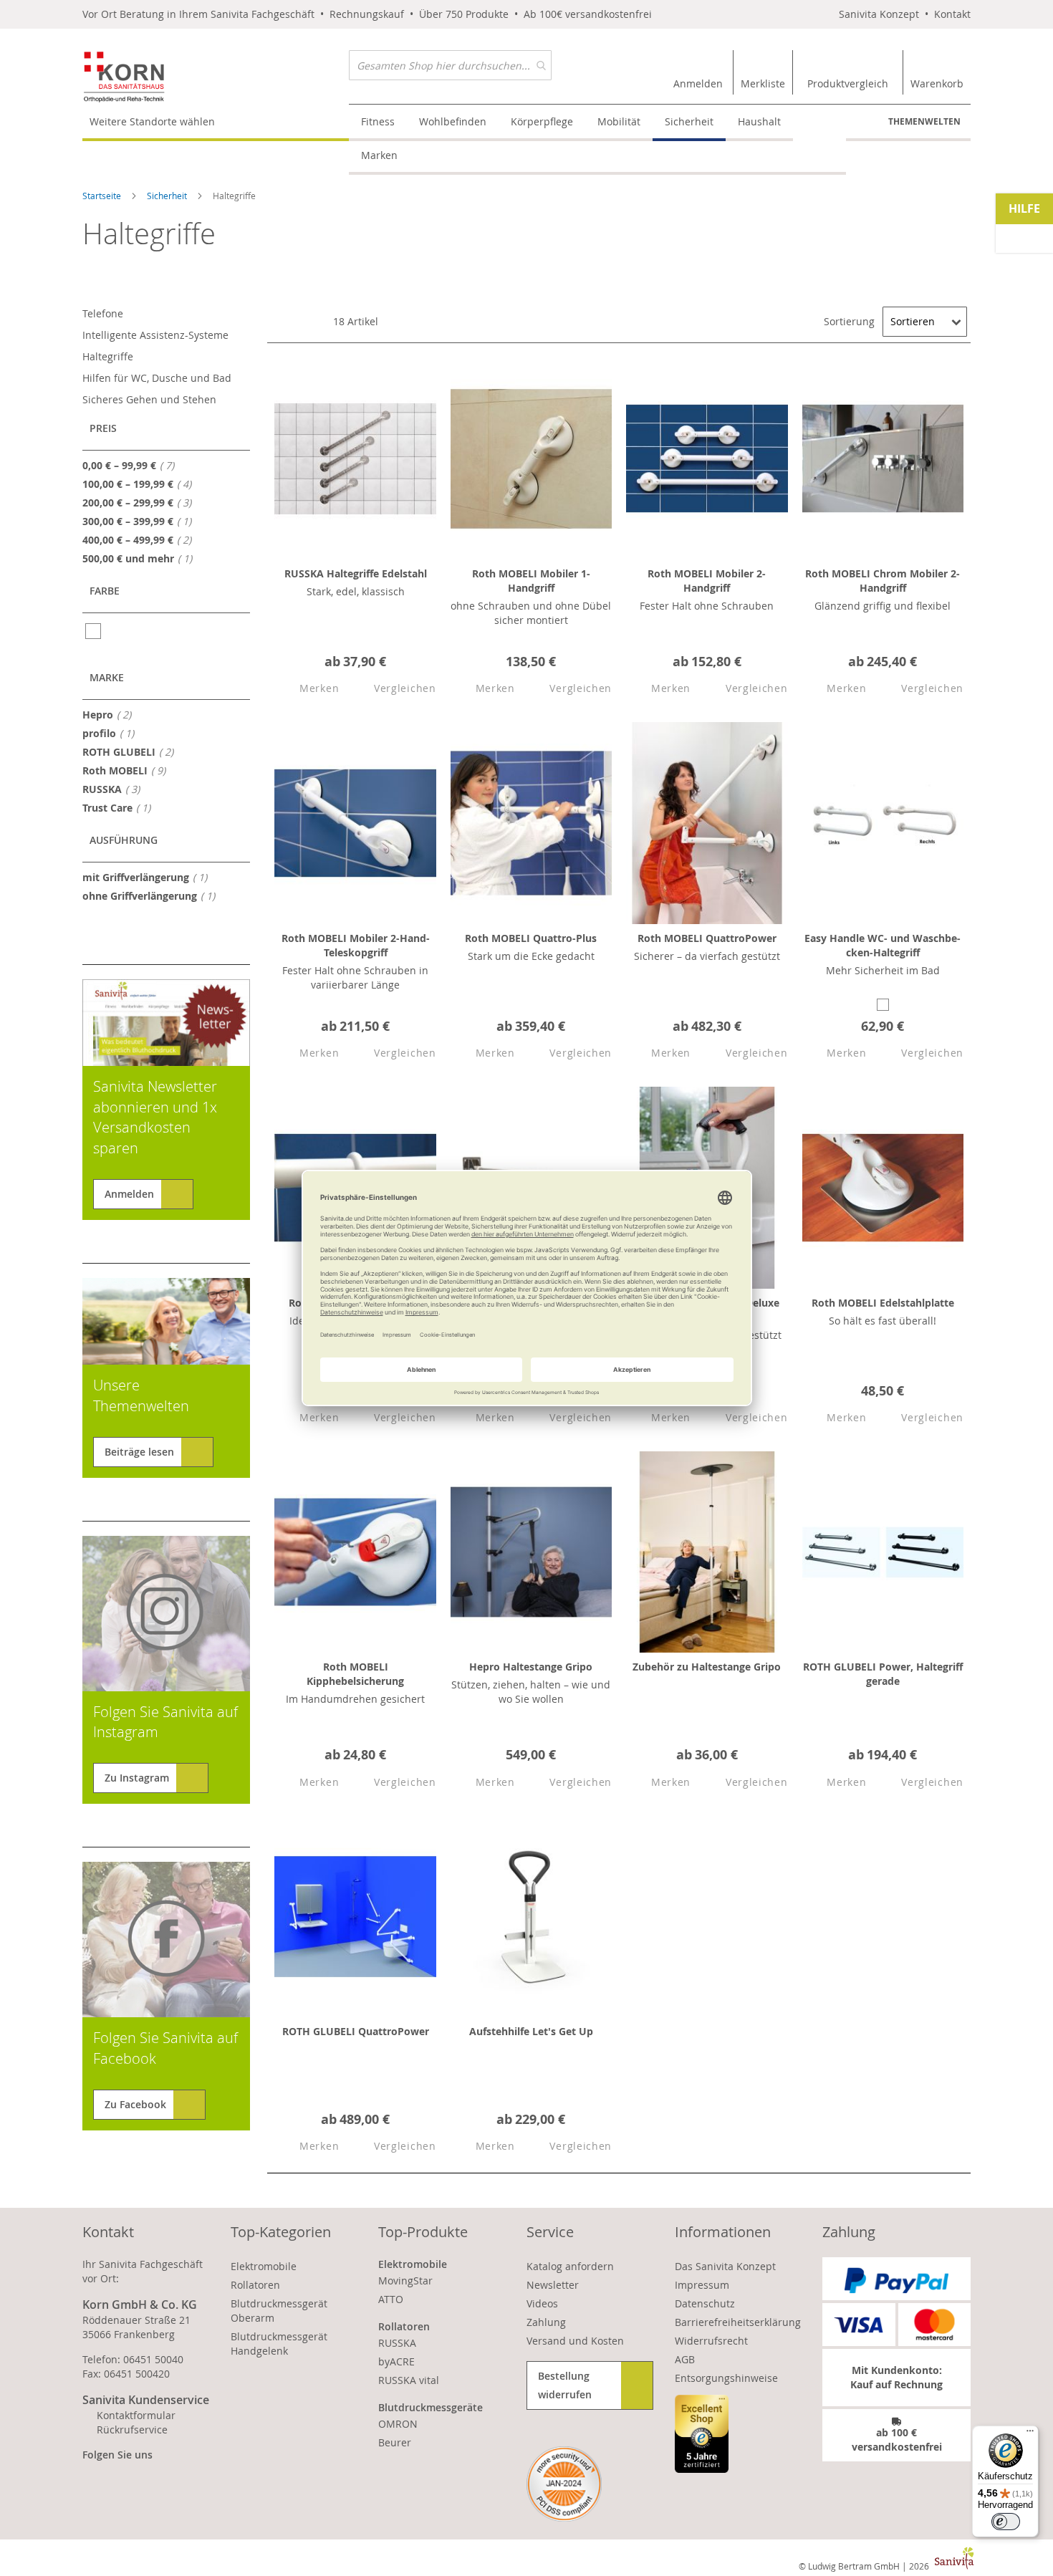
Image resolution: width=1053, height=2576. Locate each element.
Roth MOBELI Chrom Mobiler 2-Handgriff (883, 581)
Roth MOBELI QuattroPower (707, 938)
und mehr (141, 558)
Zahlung (546, 2322)
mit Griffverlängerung (149, 877)
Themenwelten (924, 121)
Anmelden (129, 1194)
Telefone (103, 313)
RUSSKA (115, 789)
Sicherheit (168, 196)
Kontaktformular (136, 2415)
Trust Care (121, 807)
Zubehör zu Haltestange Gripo (707, 1667)
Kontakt (952, 14)
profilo (112, 733)
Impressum (702, 2285)
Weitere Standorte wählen (152, 121)
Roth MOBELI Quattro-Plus (531, 938)
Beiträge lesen (139, 1452)
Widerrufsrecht (711, 2341)
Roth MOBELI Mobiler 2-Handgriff (707, 581)
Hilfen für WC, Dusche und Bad (157, 378)
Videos (542, 2303)
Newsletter (553, 2285)
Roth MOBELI (128, 770)
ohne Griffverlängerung (153, 895)
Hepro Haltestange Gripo (531, 1667)
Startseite (103, 196)
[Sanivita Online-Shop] (216, 77)
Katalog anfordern (570, 2266)
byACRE (396, 2361)
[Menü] (1030, 2434)
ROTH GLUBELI (132, 751)
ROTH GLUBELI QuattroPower (356, 2031)
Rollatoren (255, 2285)
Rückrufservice (132, 2430)
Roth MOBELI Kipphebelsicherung (355, 1674)
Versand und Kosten (575, 2341)
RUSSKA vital (409, 2380)
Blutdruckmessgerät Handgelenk (279, 2344)
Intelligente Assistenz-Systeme (155, 335)
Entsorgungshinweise (726, 2378)
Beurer (395, 2442)
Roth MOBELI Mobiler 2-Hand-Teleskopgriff (356, 945)
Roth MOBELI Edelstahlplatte (883, 1303)
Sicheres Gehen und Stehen (149, 399)
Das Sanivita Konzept (725, 2266)
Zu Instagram (137, 1778)
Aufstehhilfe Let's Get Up (531, 2031)
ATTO (391, 2299)
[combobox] (450, 65)
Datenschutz (705, 2303)
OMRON (398, 2424)
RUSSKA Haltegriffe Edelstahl (356, 573)
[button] (307, 689)
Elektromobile (264, 2266)
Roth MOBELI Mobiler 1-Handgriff (531, 581)
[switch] (1006, 2522)
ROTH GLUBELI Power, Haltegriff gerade (883, 1674)
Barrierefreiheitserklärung (738, 2322)
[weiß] (94, 631)
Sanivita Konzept (879, 14)
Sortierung (849, 321)
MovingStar (405, 2281)
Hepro (111, 714)
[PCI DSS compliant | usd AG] (564, 2484)
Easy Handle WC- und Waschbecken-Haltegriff (883, 945)
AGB (685, 2359)
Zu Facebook (135, 2104)
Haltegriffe (108, 356)
